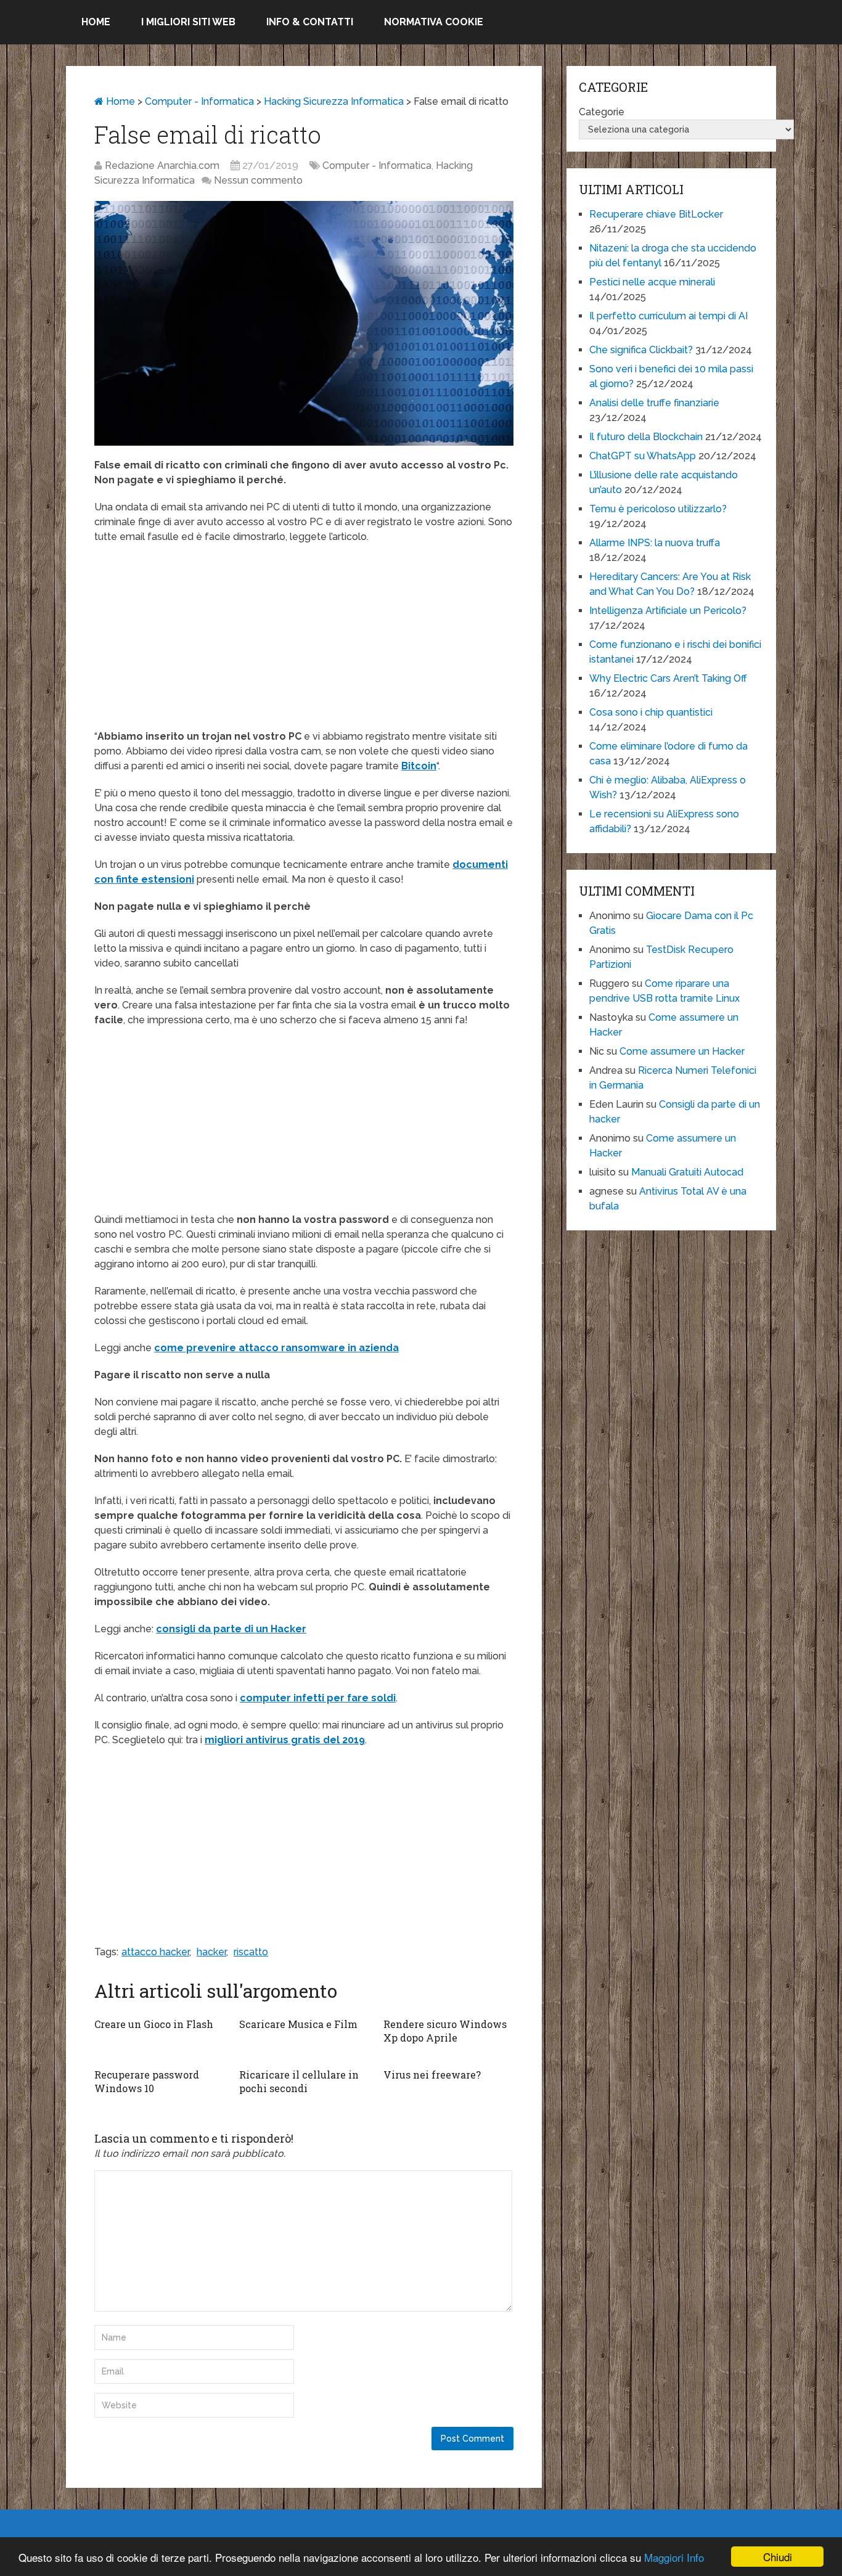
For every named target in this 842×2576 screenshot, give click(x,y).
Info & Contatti (310, 22)
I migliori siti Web (188, 22)
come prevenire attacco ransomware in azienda (276, 1348)
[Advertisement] (304, 643)
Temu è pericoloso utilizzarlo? (658, 509)
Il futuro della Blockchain (646, 437)
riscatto (251, 1952)
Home (96, 22)
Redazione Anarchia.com (162, 166)
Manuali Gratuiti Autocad (687, 1172)
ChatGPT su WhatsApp (643, 456)
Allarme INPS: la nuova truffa (655, 543)
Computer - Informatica (199, 101)
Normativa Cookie (434, 22)
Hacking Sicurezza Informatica (334, 101)
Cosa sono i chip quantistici (651, 712)
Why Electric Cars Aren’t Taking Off (668, 678)
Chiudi (778, 2557)
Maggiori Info (674, 2557)
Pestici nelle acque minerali (652, 282)
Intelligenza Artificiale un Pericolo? (668, 611)
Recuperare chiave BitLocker (656, 214)
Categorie (602, 112)
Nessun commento (258, 180)
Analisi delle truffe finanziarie (654, 403)
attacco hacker (155, 1952)
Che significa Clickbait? (641, 350)
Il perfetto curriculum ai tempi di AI (668, 316)
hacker (211, 1952)
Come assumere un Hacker (682, 1051)
